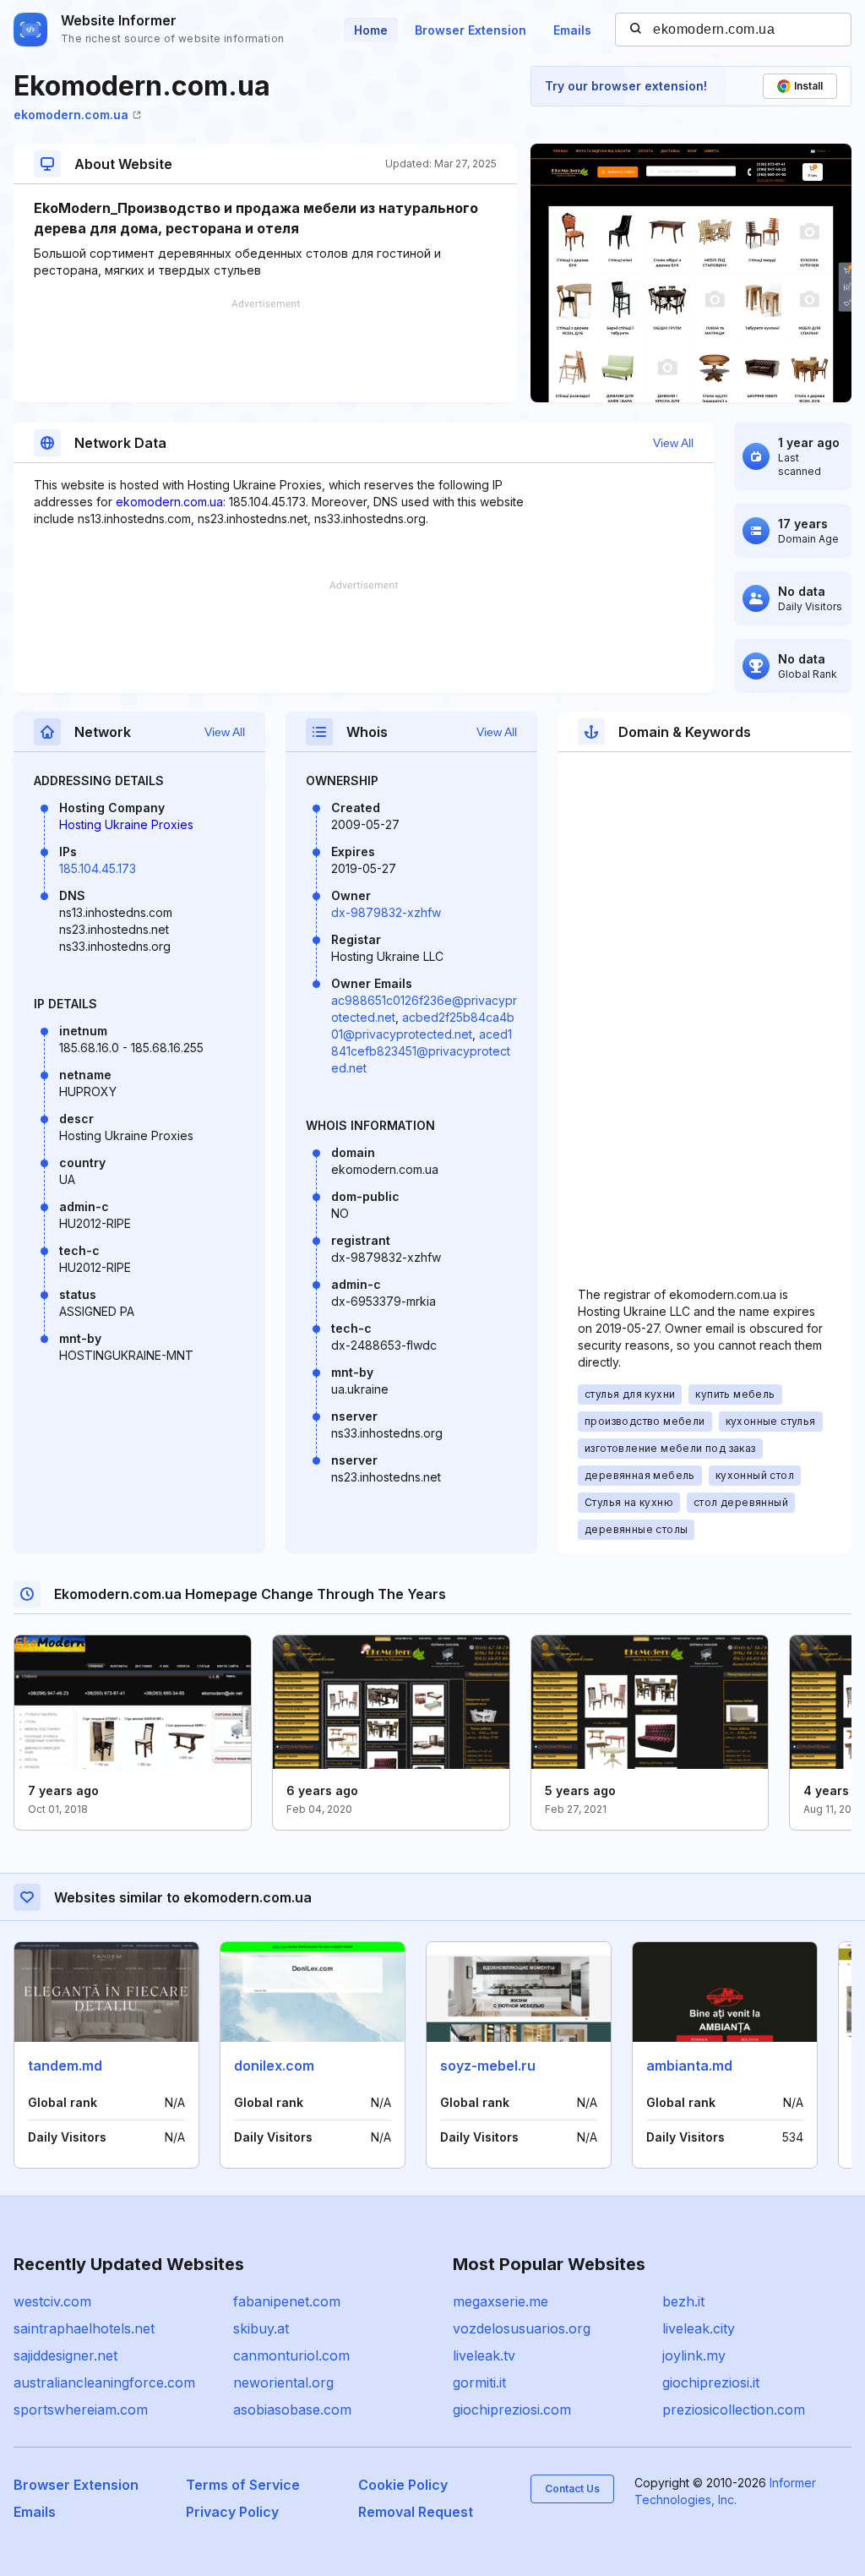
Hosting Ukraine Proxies (126, 824)
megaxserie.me (501, 2301)
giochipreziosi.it (711, 2382)
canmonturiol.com (291, 2355)
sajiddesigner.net (65, 2355)
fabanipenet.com (287, 2301)
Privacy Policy (232, 2512)
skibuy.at (261, 2328)
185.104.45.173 (98, 868)
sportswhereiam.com (81, 2410)
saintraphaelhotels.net (84, 2328)
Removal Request (416, 2512)
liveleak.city (699, 2328)
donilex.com (274, 2066)
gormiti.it (479, 2382)
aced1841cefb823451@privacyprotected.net (422, 1051)
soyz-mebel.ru (488, 2066)
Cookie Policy (403, 2485)
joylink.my (694, 2355)
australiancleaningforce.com (104, 2382)
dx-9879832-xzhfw (386, 912)
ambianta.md (689, 2066)
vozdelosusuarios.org (522, 2328)
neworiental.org (283, 2382)
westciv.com (52, 2301)
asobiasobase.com (292, 2410)
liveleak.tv (484, 2355)
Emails (572, 30)
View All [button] (673, 443)
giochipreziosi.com (512, 2410)
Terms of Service (243, 2485)
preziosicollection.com (734, 2410)
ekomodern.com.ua (71, 115)
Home (371, 30)
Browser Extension (471, 30)
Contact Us (572, 2489)
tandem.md (65, 2066)
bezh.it (683, 2301)
